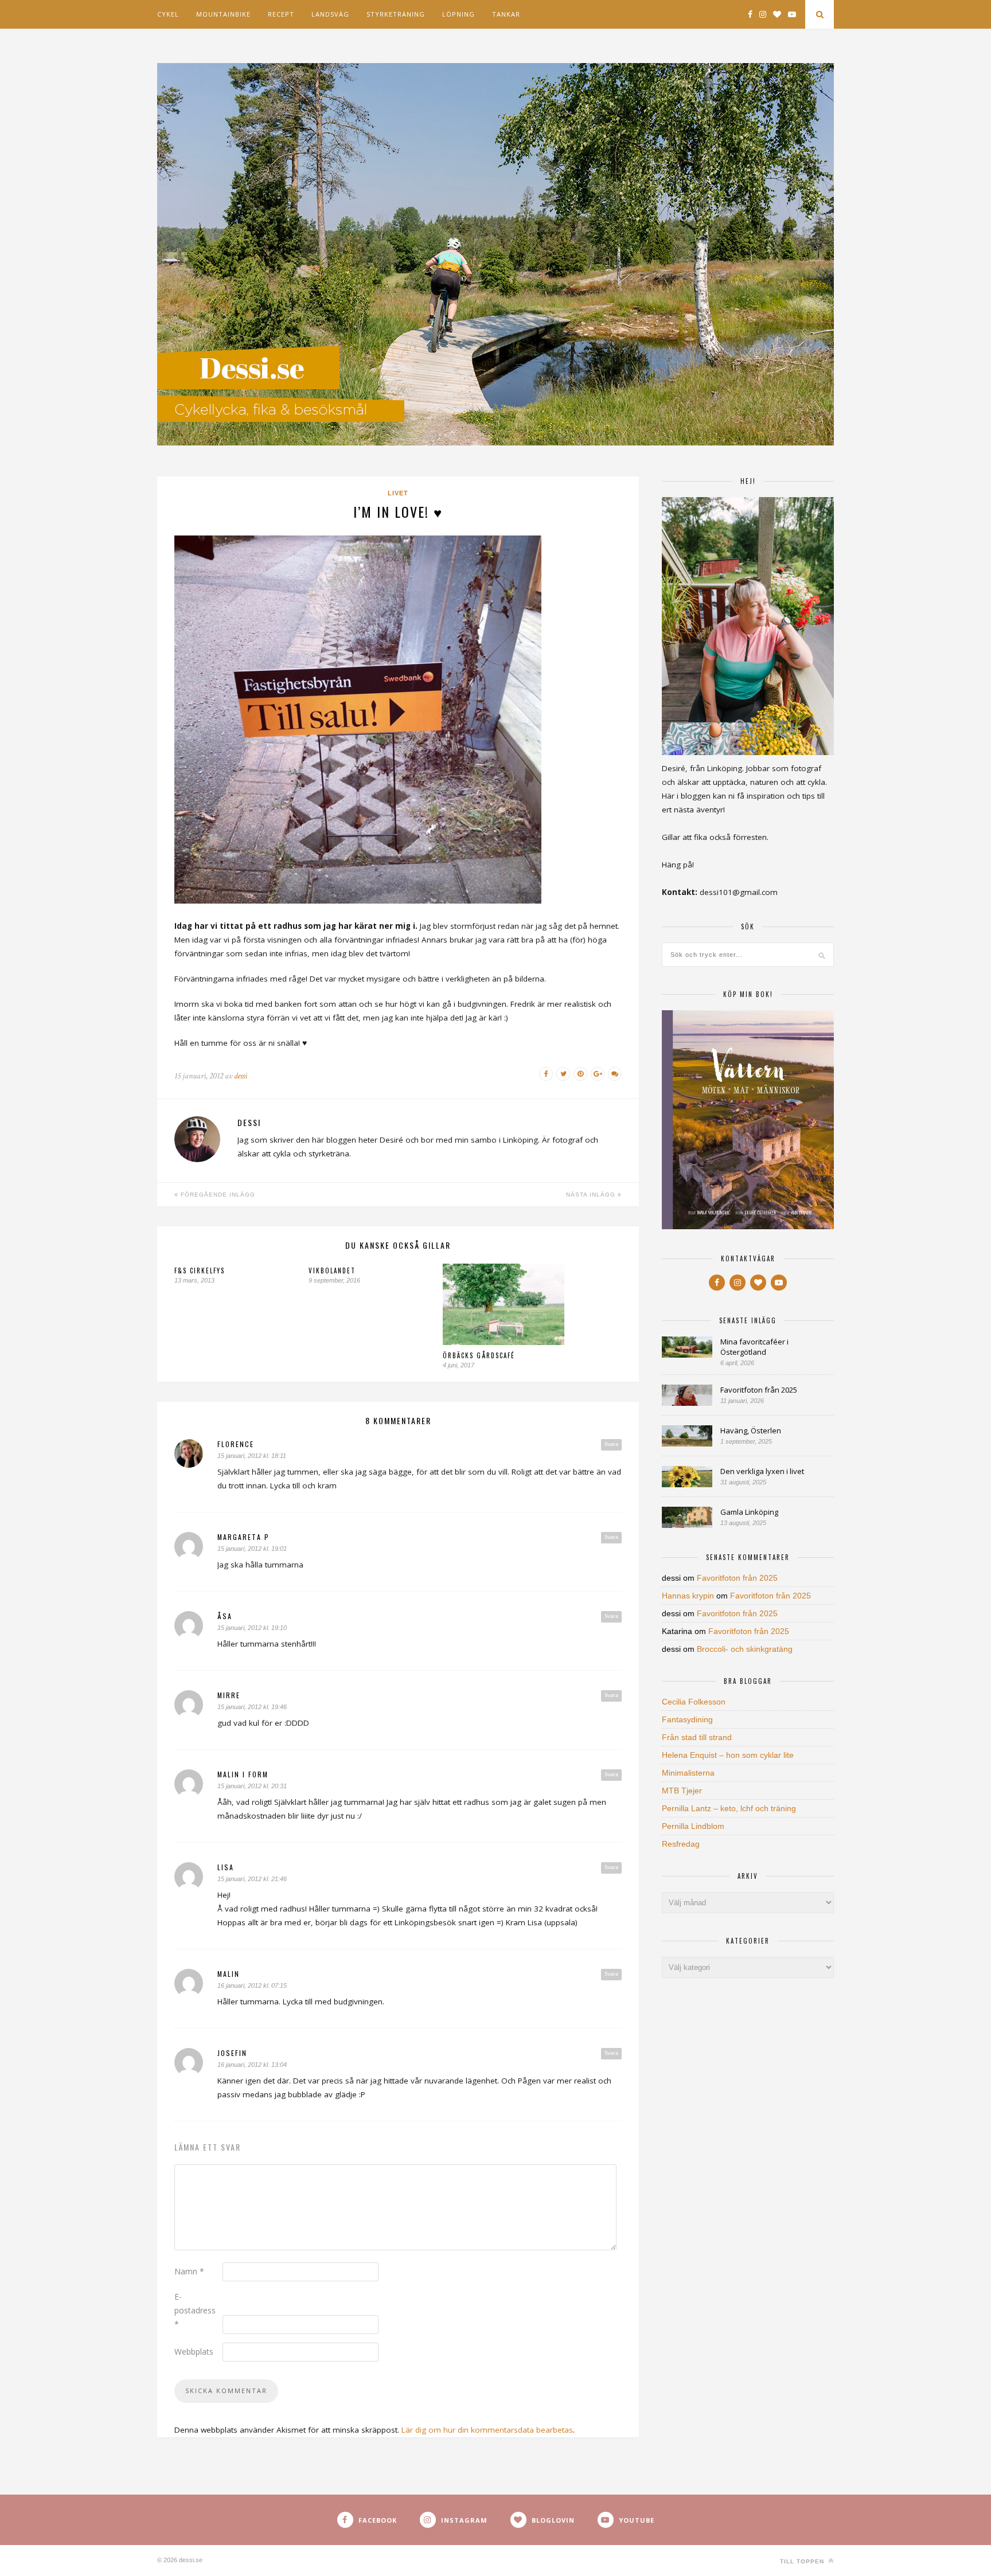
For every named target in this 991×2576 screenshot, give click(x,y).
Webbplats (194, 2352)
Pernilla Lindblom (693, 1826)
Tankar (506, 14)
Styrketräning (396, 14)
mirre (229, 1695)
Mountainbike (223, 14)
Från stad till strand (697, 1737)
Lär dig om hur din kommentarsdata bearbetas (487, 2430)
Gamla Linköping (749, 1512)
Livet (398, 493)
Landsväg (330, 14)
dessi (241, 1076)
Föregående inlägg (217, 1195)
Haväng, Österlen (751, 1430)
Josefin (232, 2053)
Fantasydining (687, 1719)
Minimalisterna (688, 1773)
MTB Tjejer (682, 1791)
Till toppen (803, 2561)
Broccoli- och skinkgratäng (745, 1649)
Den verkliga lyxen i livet (762, 1471)
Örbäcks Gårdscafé (479, 1355)
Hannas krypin (688, 1596)
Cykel (168, 14)
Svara (611, 1444)
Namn (189, 2271)
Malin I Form (243, 1774)
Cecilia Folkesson (694, 1702)
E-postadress (195, 2310)
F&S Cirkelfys (200, 1271)
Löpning (459, 14)
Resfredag (681, 1844)
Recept (281, 14)
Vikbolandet (332, 1271)
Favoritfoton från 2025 (759, 1390)
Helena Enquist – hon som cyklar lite (728, 1755)
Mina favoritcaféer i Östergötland (754, 1347)
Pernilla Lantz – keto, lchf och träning (729, 1808)
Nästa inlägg (592, 1195)
